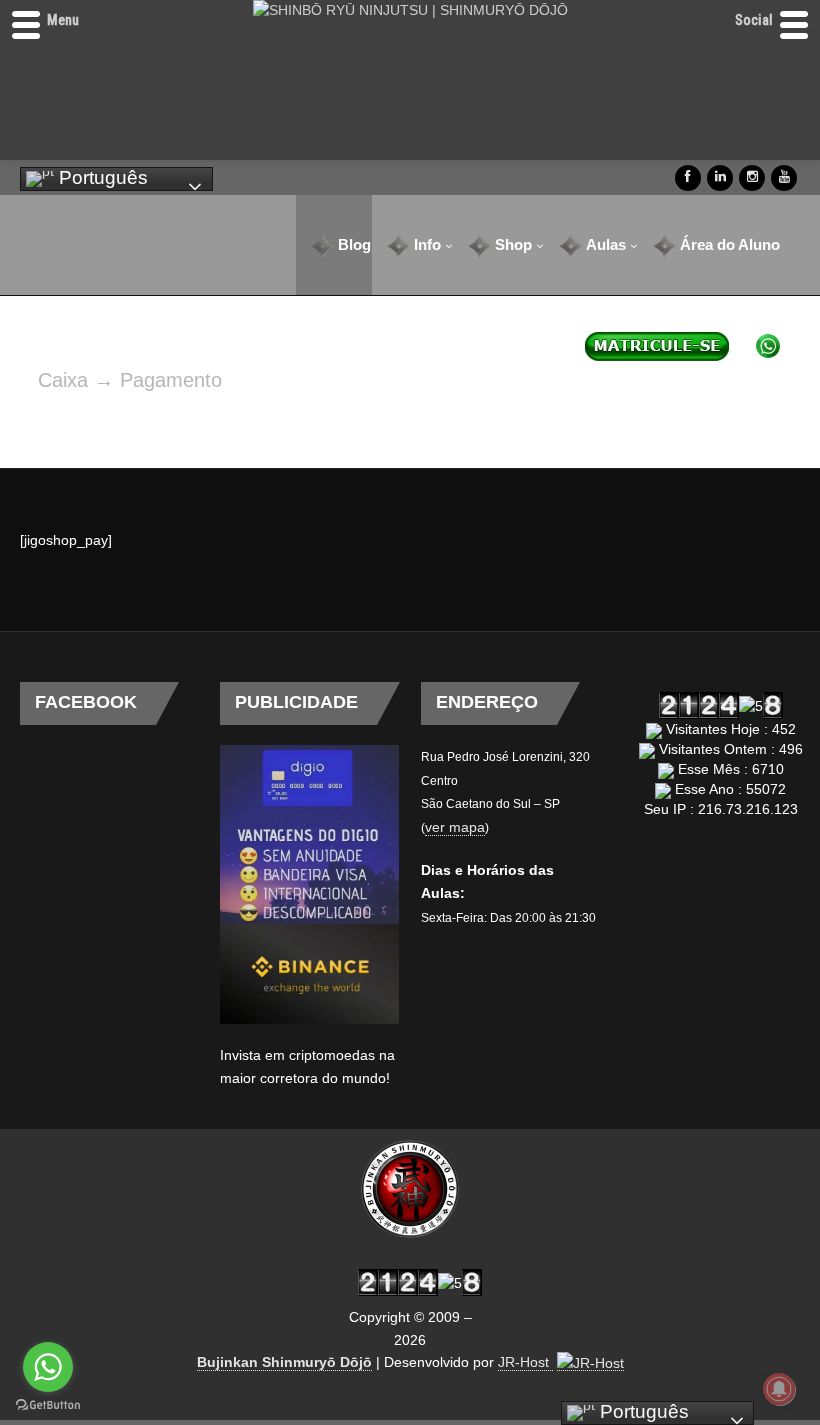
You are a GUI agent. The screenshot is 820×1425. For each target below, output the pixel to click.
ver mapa (455, 827)
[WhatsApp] (761, 345)
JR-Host (525, 1362)
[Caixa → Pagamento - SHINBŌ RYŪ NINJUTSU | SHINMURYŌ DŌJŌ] (410, 1189)
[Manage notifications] (779, 1389)
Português (101, 177)
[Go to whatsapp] (48, 1367)
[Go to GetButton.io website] (48, 1405)
